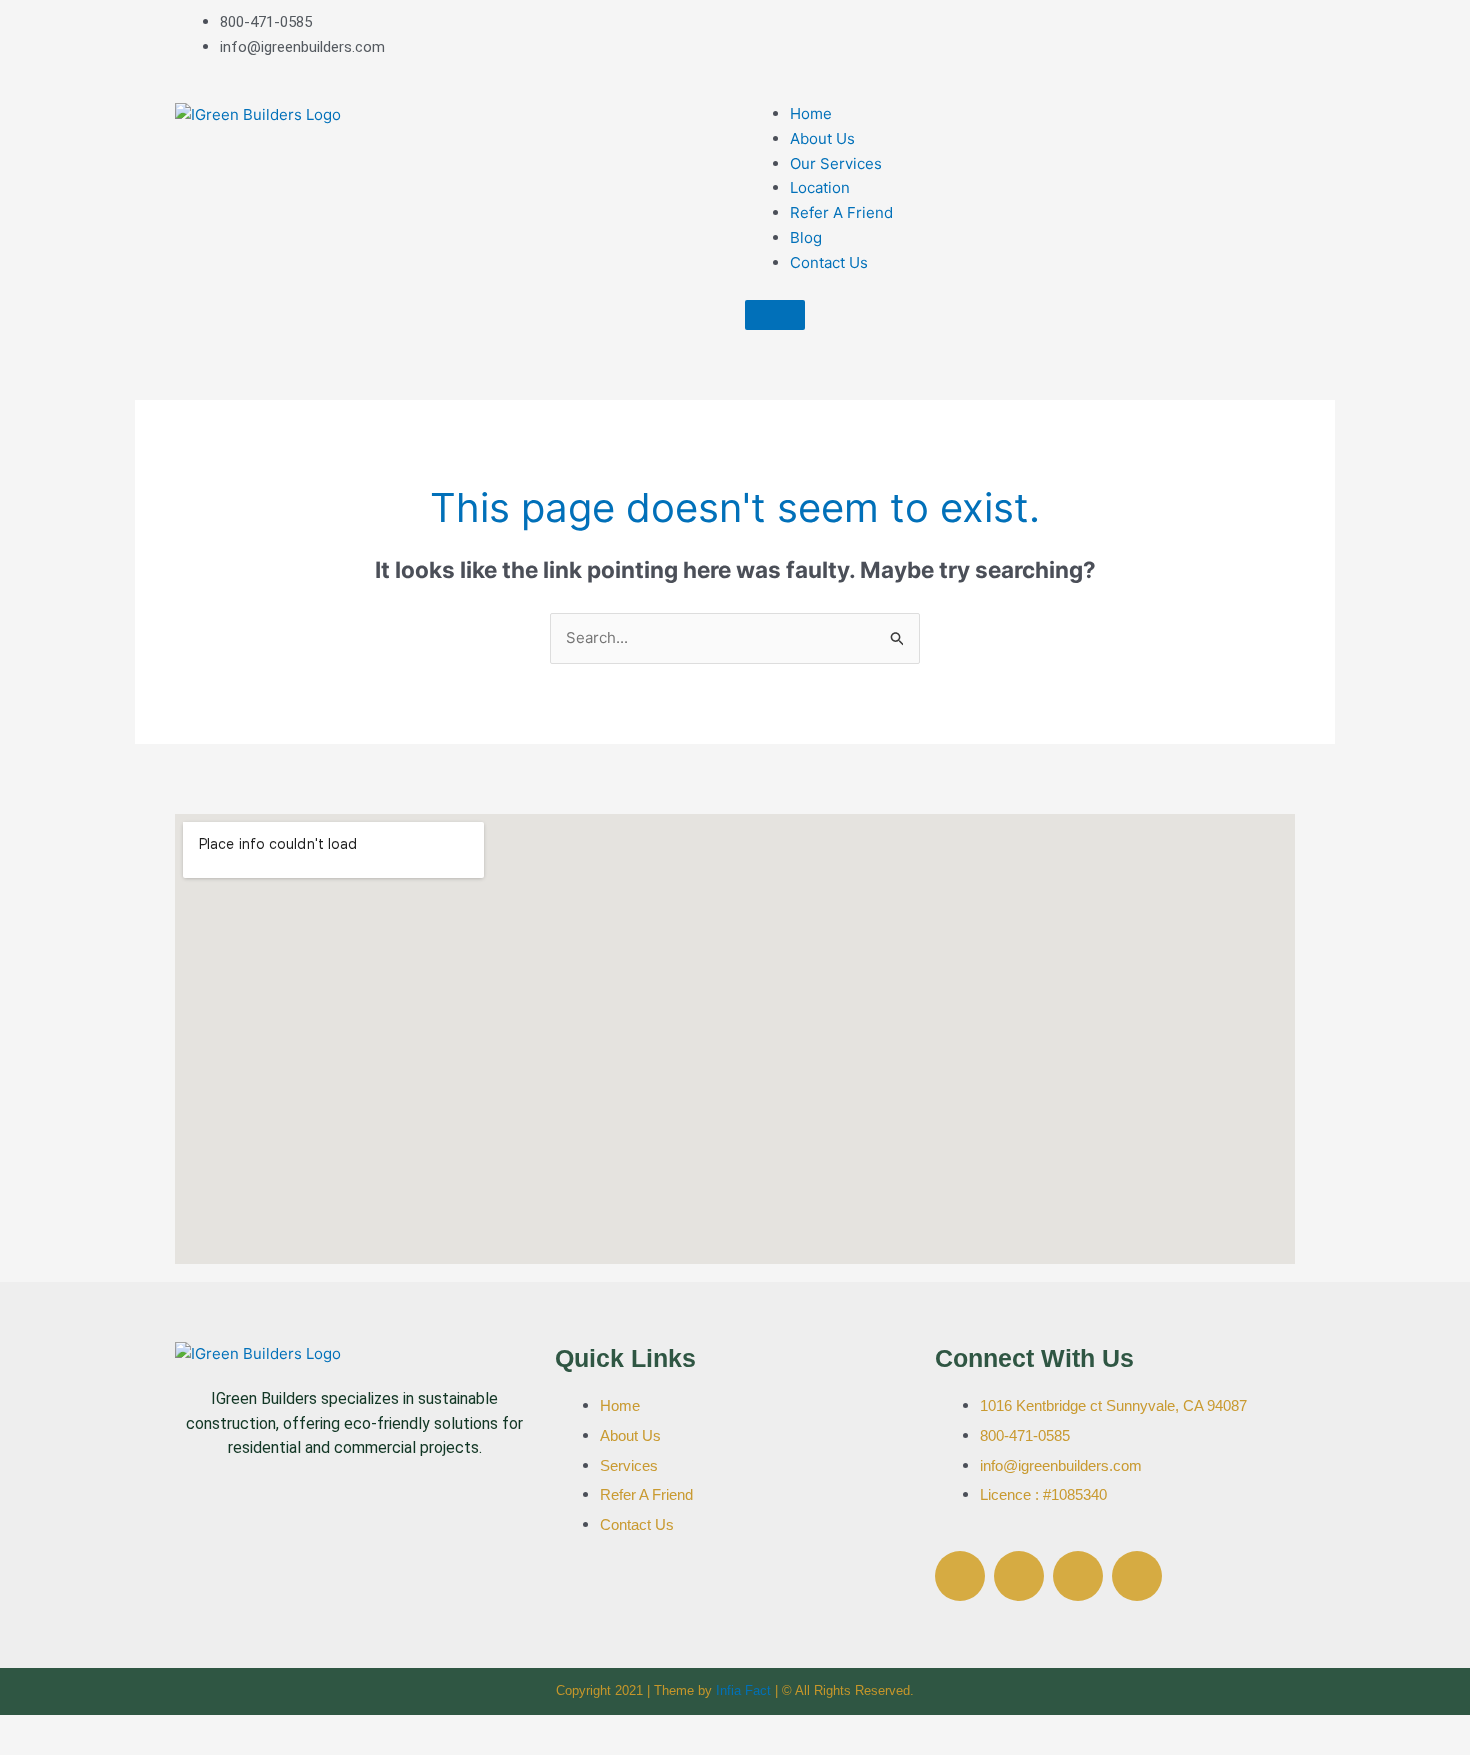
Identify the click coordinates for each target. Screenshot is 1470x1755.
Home (811, 113)
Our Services (836, 163)
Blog (806, 237)
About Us (822, 138)
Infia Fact (743, 1690)
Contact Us (829, 262)
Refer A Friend (841, 212)
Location (820, 187)
